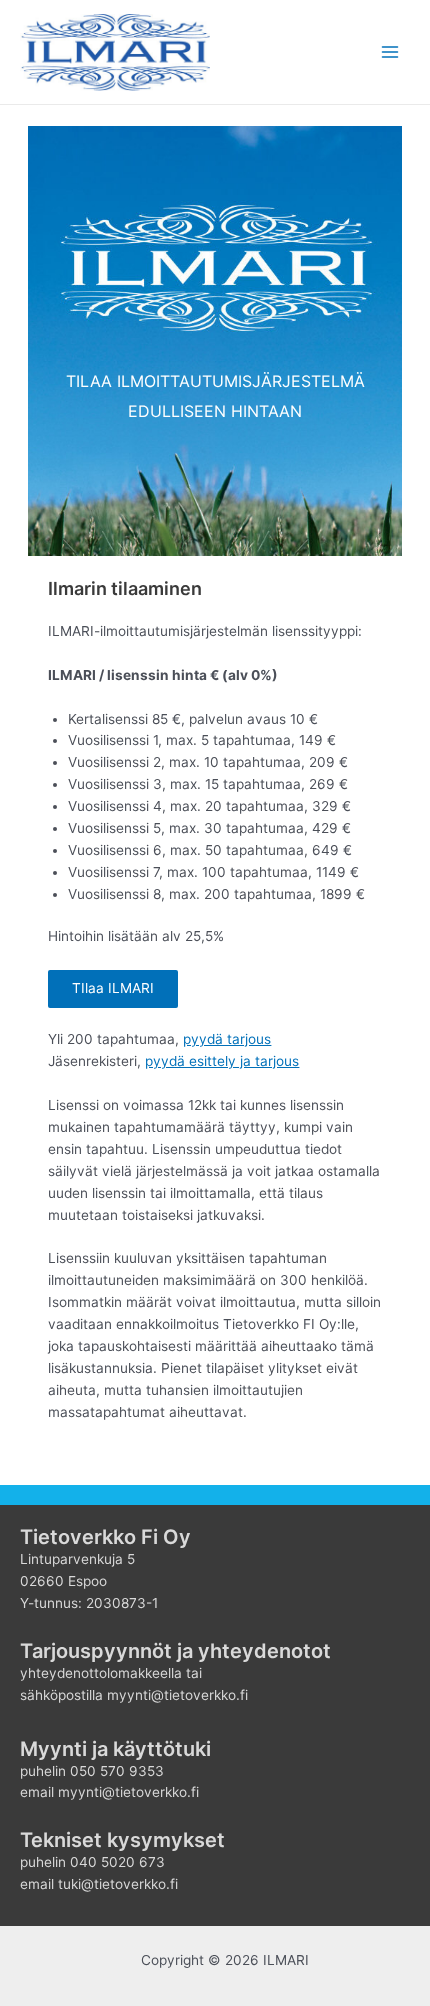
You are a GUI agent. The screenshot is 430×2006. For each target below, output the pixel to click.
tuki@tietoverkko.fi (118, 1884)
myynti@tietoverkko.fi (128, 1792)
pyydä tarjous (227, 1039)
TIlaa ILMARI (113, 988)
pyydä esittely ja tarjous (222, 1061)
